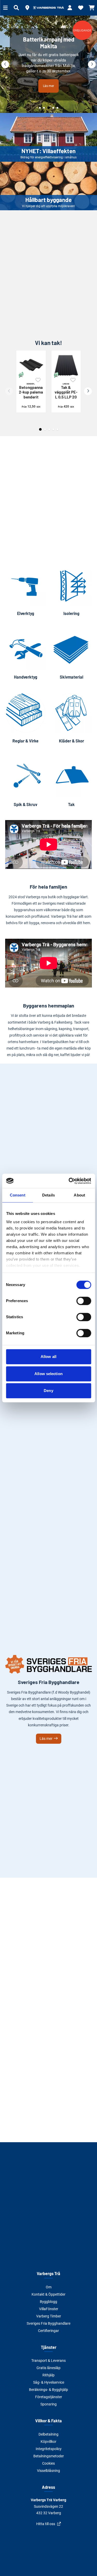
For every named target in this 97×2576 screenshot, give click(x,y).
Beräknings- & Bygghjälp (48, 2390)
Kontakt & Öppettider (48, 2294)
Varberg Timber (49, 2316)
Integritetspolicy (49, 2449)
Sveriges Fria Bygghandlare (48, 2323)
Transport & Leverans (48, 2361)
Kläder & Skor (72, 741)
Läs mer (46, 1739)
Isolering (71, 613)
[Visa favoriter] (81, 8)
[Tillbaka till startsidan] (49, 8)
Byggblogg (48, 2302)
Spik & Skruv (25, 804)
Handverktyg (26, 677)
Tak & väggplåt (66, 391)
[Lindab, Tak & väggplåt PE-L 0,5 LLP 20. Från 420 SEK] (66, 365)
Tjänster (49, 2347)
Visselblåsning (48, 2471)
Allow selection (48, 1374)
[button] (27, 8)
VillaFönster (49, 2309)
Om (49, 2287)
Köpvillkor (48, 2442)
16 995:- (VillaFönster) (49, 80)
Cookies (48, 2463)
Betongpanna (31, 391)
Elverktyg (26, 613)
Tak (71, 804)
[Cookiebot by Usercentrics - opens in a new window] (69, 1181)
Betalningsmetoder (49, 2456)
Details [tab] (48, 1195)
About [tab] (79, 1195)
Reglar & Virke (25, 741)
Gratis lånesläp (48, 2368)
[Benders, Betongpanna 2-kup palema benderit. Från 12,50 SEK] (31, 365)
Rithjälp (48, 2375)
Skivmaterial (72, 677)
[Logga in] (70, 8)
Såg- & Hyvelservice (49, 2382)
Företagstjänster (49, 2397)
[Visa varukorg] (92, 8)
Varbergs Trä (48, 2273)
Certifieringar (48, 2331)
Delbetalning (48, 2434)
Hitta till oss (46, 2524)
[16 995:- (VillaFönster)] (48, 64)
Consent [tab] (18, 1195)
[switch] (84, 1301)
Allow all (48, 1357)
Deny (48, 1391)
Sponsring (48, 2404)
